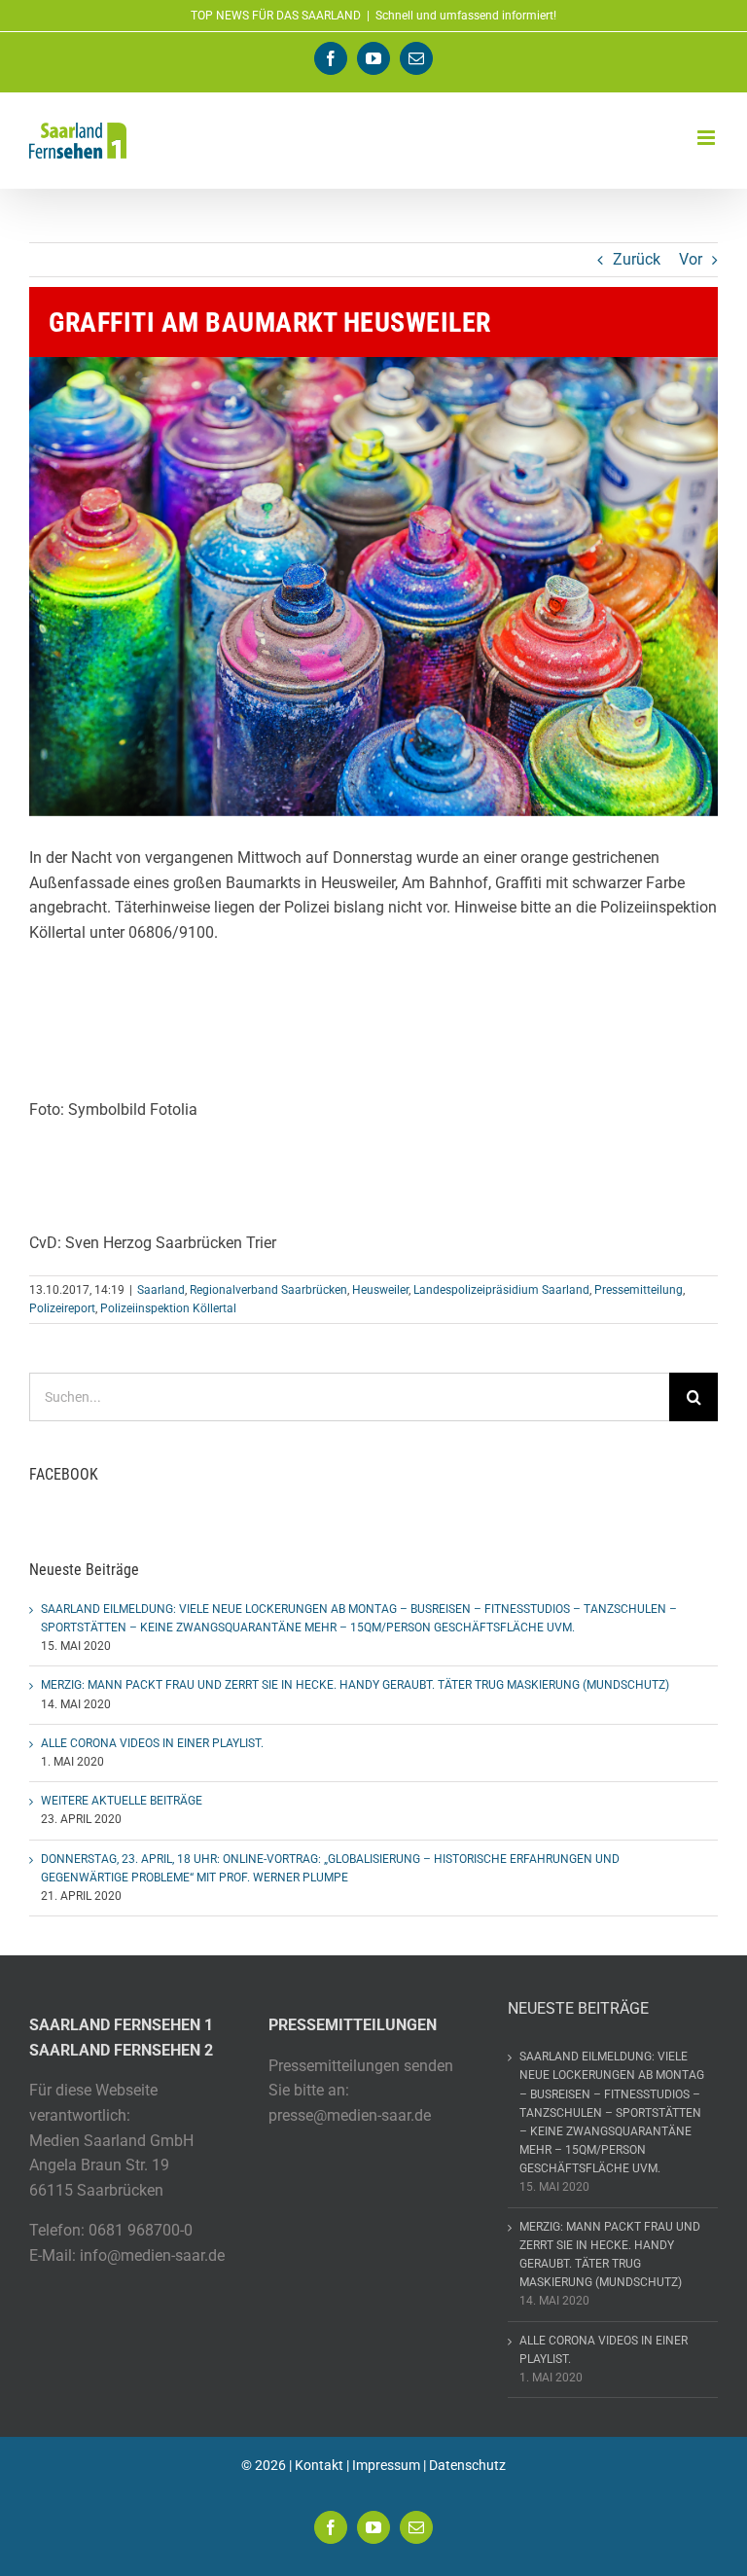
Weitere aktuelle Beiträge (122, 1801)
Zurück (637, 259)
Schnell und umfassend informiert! (466, 16)
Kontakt (319, 2465)
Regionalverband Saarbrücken (268, 1290)
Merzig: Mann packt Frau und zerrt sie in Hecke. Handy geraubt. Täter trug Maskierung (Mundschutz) (355, 1685)
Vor (691, 259)
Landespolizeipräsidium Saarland (501, 1290)
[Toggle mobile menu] (708, 138)
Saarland (161, 1290)
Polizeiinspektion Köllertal (168, 1308)
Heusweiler (380, 1290)
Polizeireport (62, 1308)
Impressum (386, 2465)
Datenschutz (467, 2465)
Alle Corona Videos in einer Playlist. (152, 1743)
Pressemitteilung (639, 1290)
